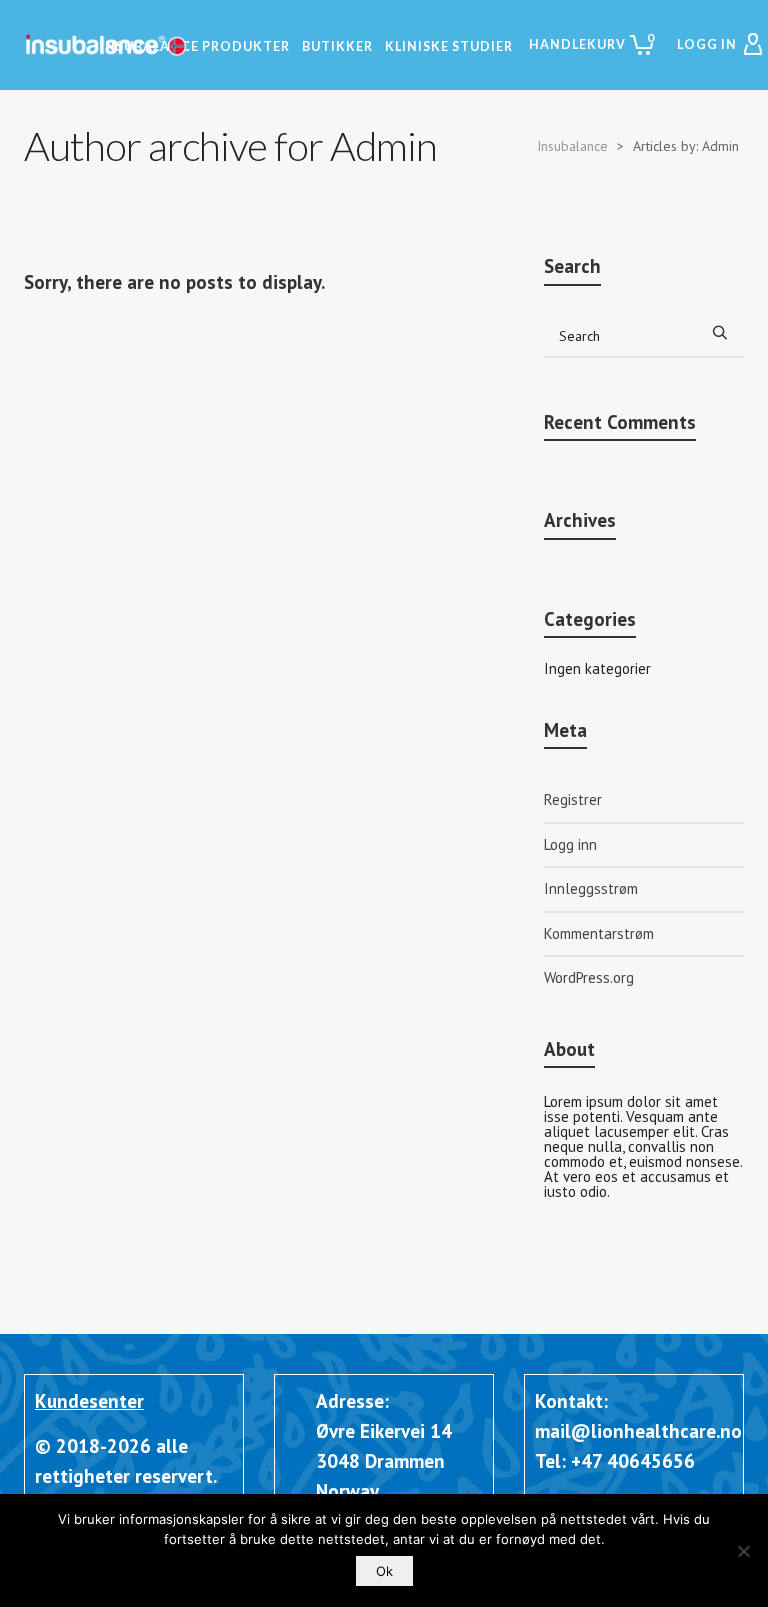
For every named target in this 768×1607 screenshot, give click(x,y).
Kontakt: (571, 1401)
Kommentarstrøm (599, 933)
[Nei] (743, 1551)
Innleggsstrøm (591, 888)
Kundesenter (89, 1401)
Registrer (573, 799)
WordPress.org (589, 977)
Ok (384, 1571)
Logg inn (570, 844)
